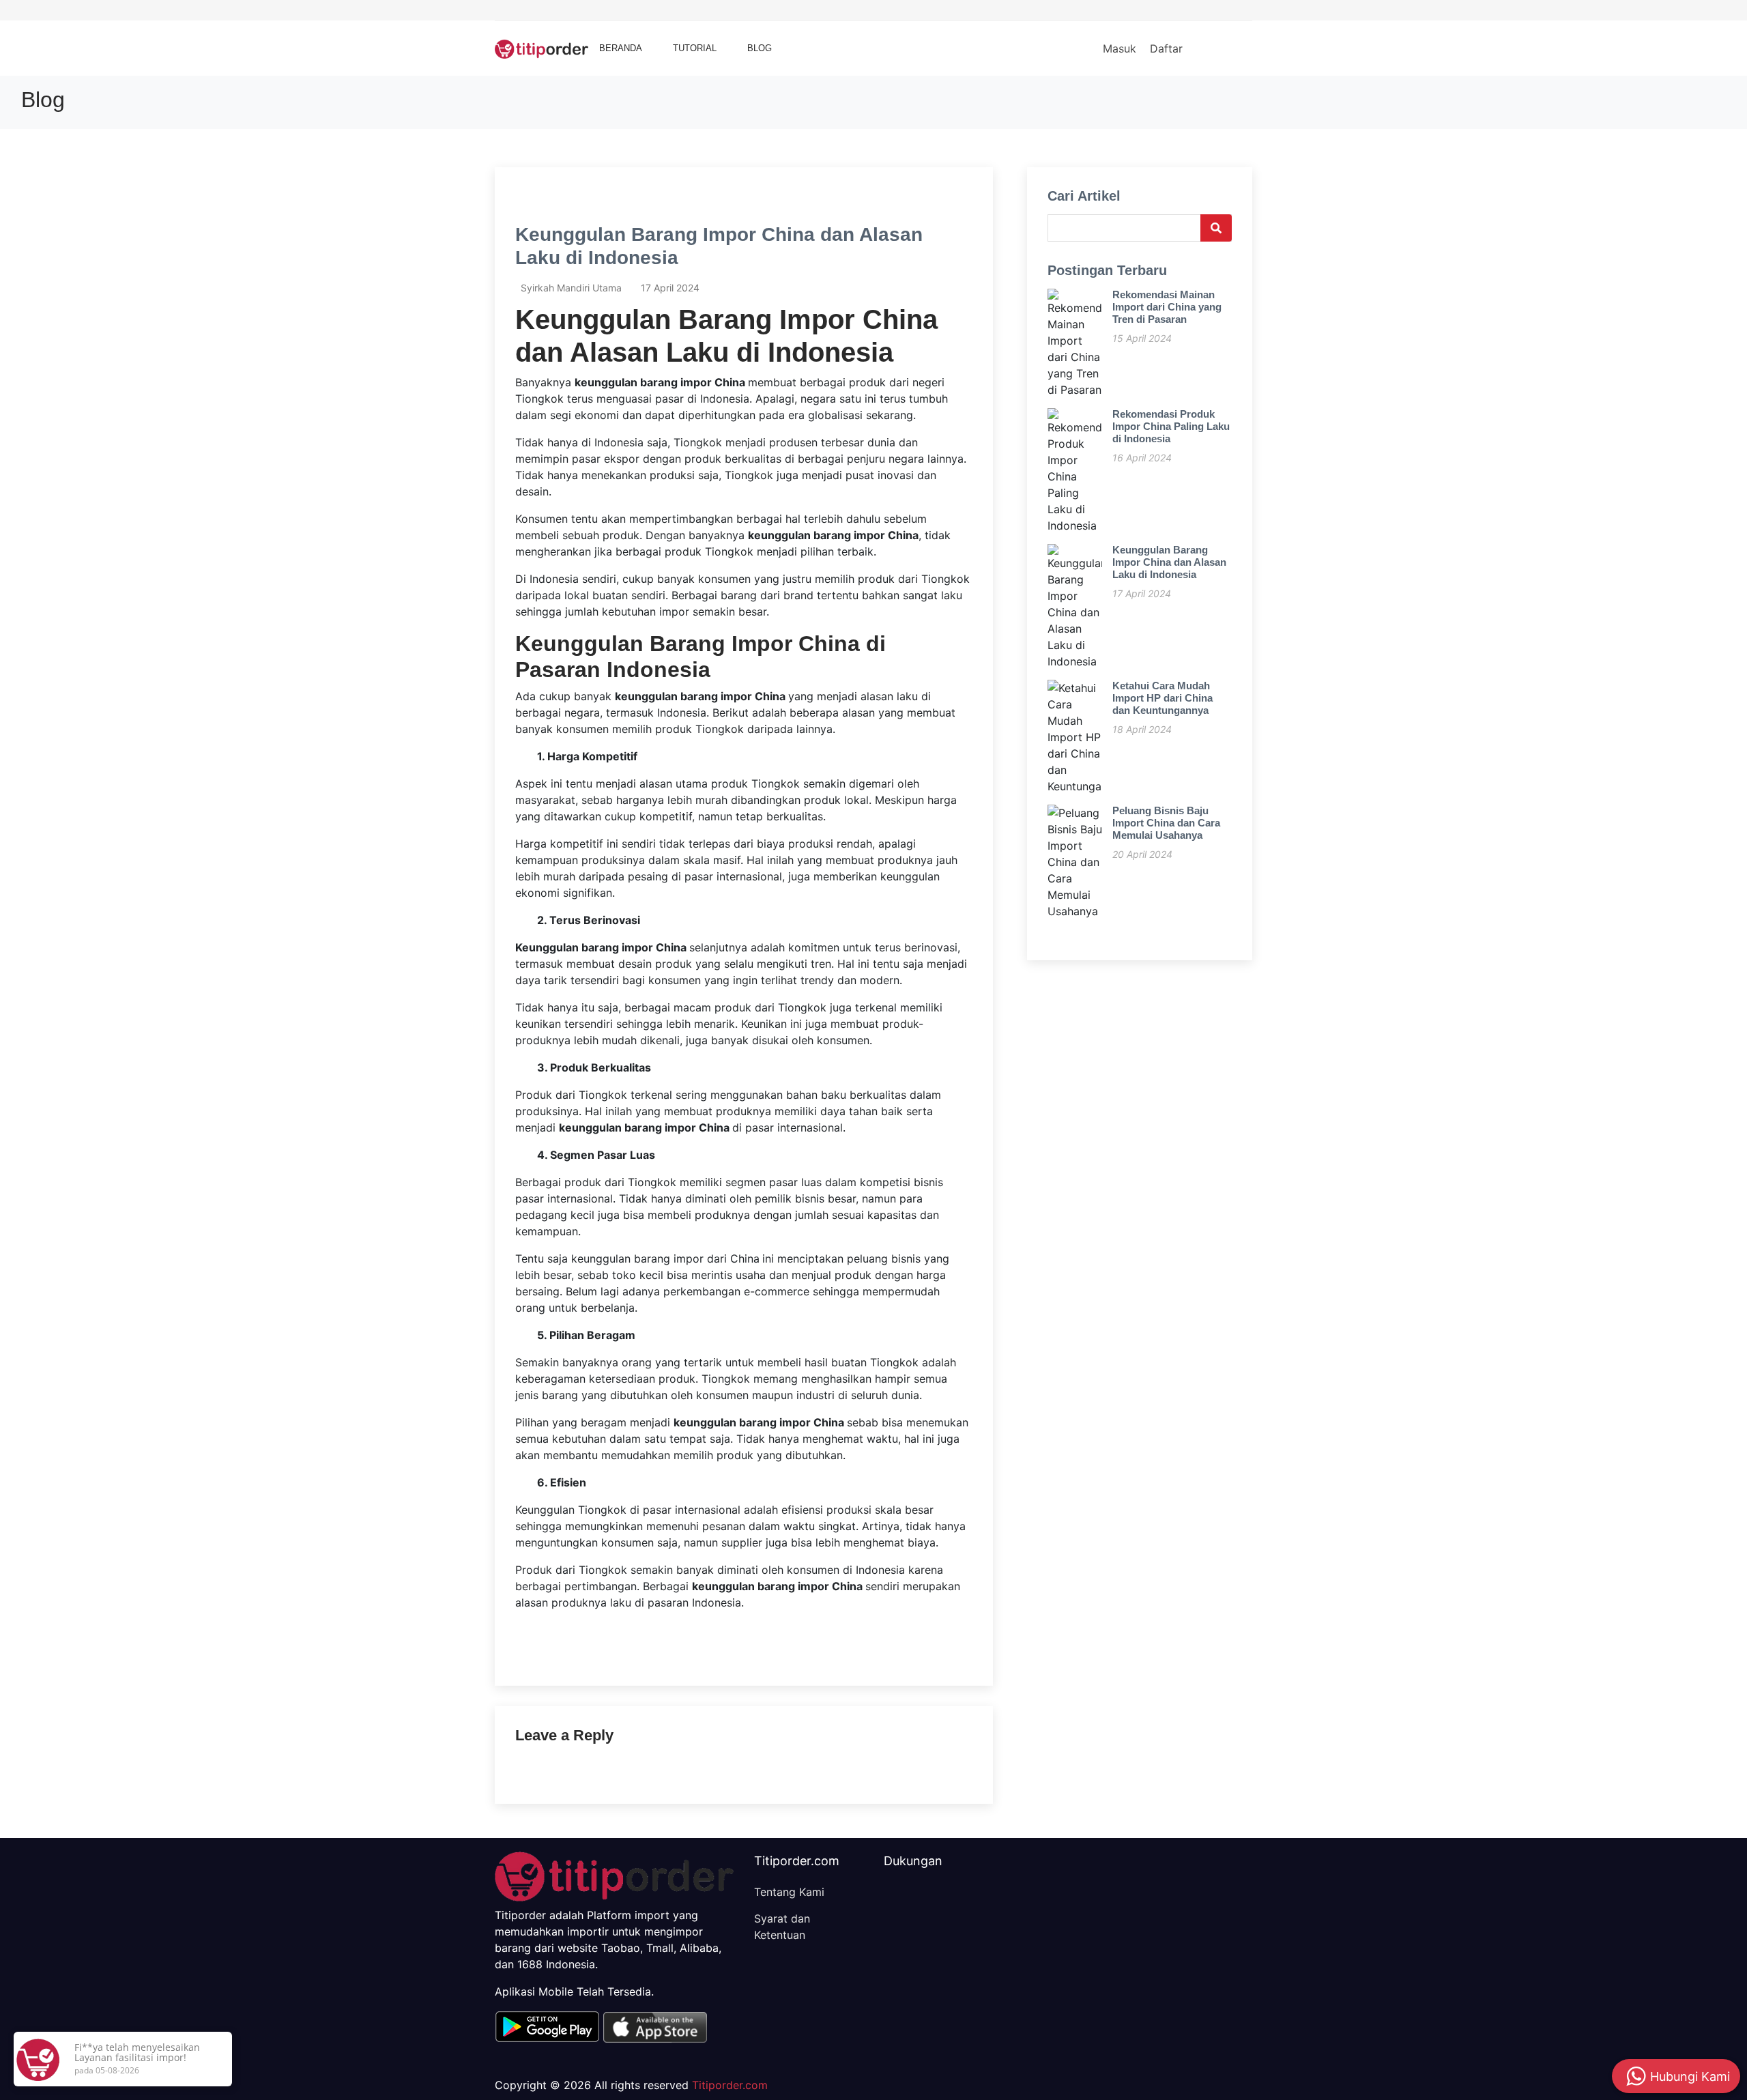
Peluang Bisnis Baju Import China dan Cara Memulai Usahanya (1166, 823)
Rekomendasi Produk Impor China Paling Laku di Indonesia (1171, 426)
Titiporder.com (730, 2085)
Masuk (1120, 48)
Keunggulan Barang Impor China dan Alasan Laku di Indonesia (1169, 562)
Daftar (1166, 48)
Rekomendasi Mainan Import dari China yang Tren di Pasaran (1167, 307)
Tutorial (695, 48)
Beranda (621, 48)
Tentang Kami (789, 1892)
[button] (547, 2026)
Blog (760, 48)
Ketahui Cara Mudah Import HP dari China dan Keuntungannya (1163, 698)
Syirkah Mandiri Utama (571, 288)
